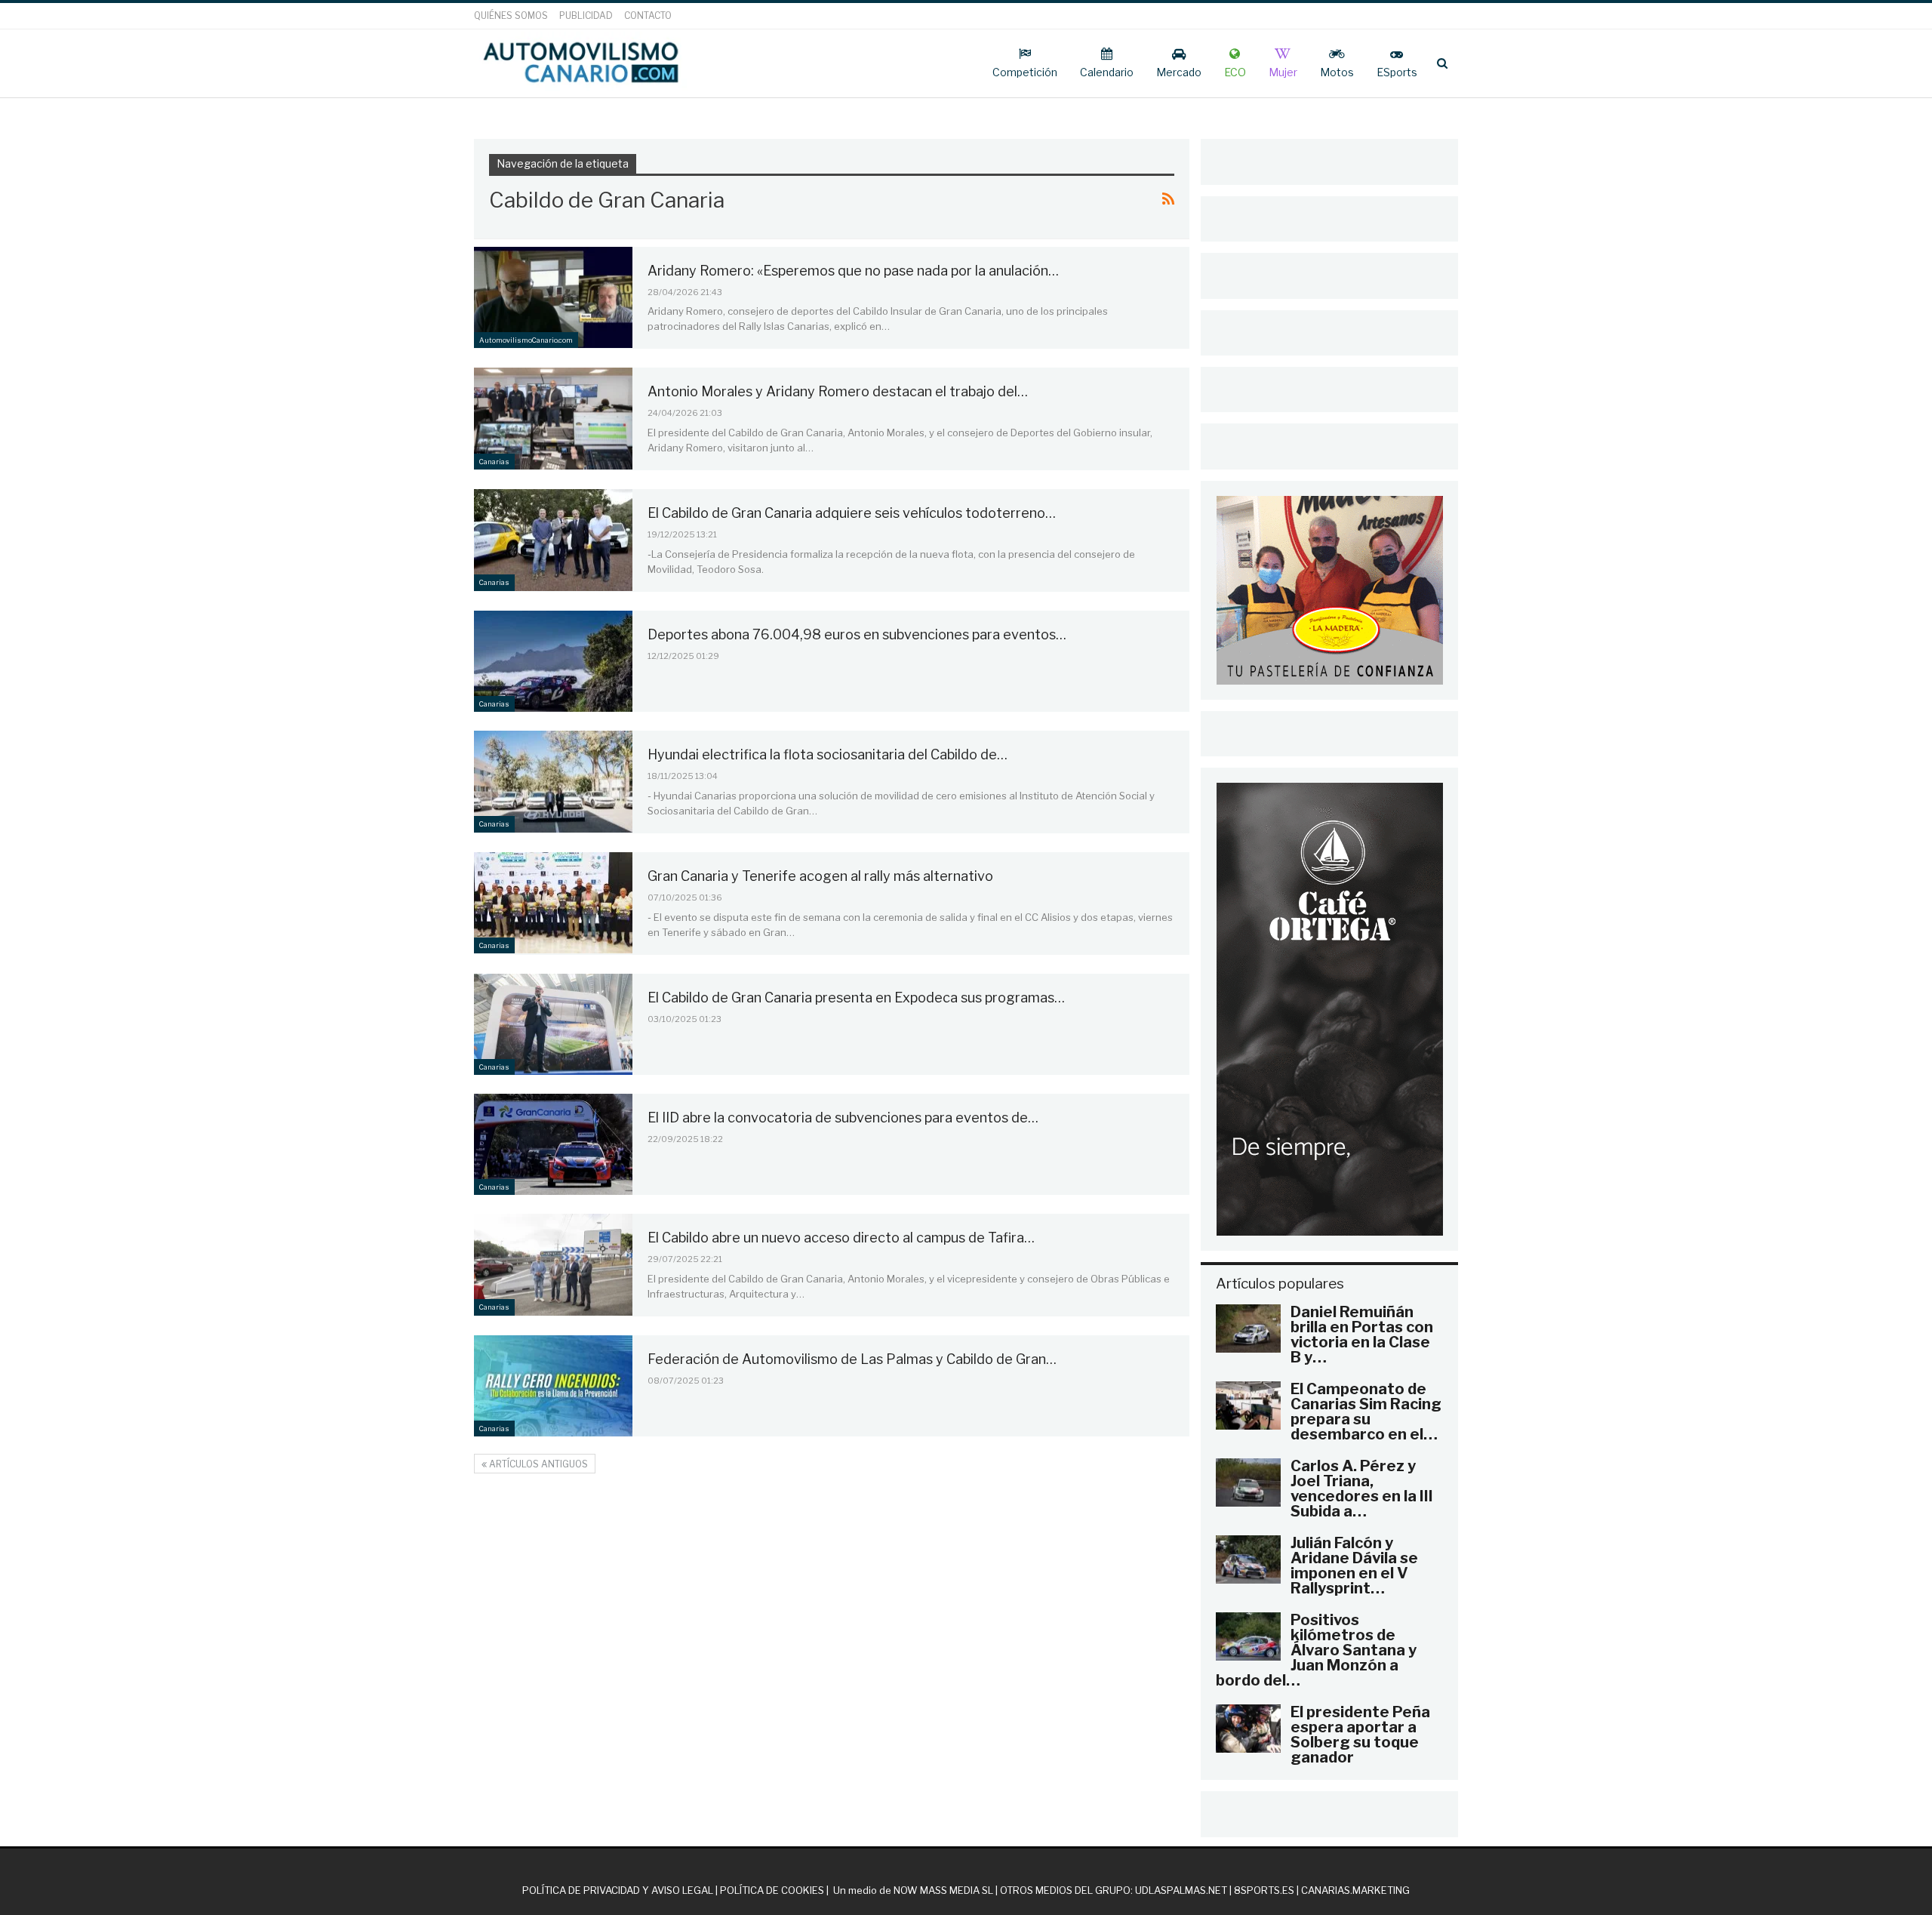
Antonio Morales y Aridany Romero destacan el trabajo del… (838, 391)
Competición (1025, 72)
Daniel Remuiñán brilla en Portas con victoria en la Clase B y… (1362, 1335)
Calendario (1107, 72)
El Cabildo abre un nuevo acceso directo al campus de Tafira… (841, 1238)
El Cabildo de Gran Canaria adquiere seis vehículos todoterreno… (852, 513)
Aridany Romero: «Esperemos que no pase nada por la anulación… (853, 271)
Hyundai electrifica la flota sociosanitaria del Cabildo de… (828, 754)
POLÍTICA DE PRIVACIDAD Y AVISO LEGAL (618, 1890)
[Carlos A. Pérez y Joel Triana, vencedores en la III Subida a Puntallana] (1248, 1482)
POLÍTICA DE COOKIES (772, 1890)
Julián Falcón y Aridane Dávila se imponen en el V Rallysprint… (1354, 1566)
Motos (1337, 72)
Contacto (648, 15)
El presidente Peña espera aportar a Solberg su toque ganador (1360, 1735)
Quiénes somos (511, 15)
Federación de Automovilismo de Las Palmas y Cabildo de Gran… (852, 1359)
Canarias (494, 462)
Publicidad (586, 15)
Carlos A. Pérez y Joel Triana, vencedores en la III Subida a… (1362, 1489)
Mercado (1179, 72)
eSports (1397, 72)
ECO (1235, 72)
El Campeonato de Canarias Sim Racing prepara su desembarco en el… (1366, 1412)
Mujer (1283, 72)
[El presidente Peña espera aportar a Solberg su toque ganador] (1248, 1729)
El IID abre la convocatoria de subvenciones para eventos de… (843, 1118)
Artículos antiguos (537, 1464)
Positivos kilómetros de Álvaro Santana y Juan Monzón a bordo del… (1316, 1650)
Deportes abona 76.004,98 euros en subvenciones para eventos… (857, 634)
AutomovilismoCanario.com (526, 340)
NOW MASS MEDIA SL (943, 1890)
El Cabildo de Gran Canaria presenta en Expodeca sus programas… (856, 998)
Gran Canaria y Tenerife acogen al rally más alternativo (820, 876)
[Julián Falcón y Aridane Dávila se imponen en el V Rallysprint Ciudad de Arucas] (1248, 1559)
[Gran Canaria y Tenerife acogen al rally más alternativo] (553, 903)
